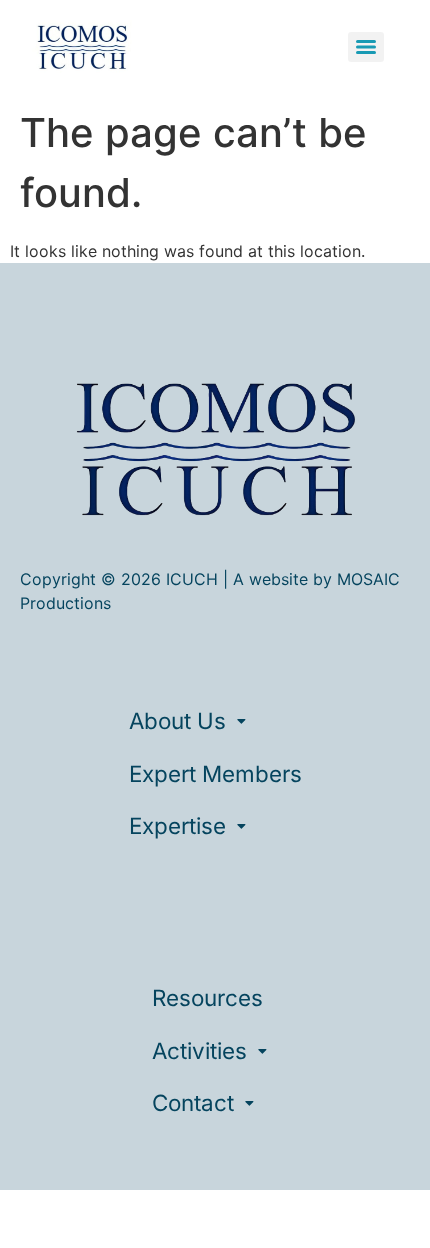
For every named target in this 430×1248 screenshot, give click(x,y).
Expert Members (215, 773)
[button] (215, 721)
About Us (177, 720)
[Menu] (366, 47)
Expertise (177, 825)
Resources (207, 997)
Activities (199, 1050)
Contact (193, 1102)
